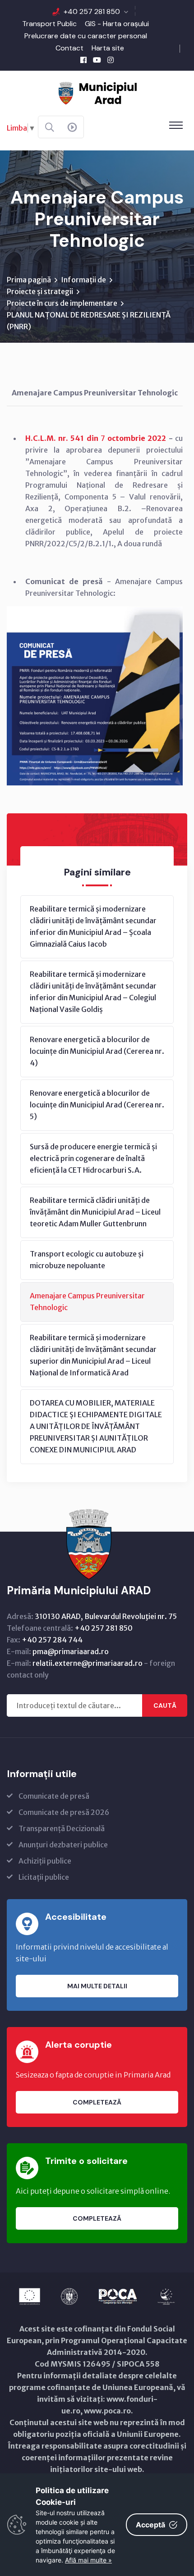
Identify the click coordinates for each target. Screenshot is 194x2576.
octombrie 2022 (137, 438)
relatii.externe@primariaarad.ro (88, 1663)
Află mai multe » (88, 2560)
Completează (97, 2102)
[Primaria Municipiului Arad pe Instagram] (111, 60)
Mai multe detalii (97, 1986)
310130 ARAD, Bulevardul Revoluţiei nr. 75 (106, 1616)
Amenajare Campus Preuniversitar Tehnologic (87, 1302)
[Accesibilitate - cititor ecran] (72, 127)
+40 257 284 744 (52, 1640)
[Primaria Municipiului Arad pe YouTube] (97, 60)
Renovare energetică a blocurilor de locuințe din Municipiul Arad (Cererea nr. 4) (97, 1051)
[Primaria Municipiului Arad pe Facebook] (83, 60)
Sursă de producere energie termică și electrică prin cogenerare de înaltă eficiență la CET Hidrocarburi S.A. (93, 1158)
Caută (165, 1705)
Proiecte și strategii (40, 291)
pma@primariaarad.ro (71, 1651)
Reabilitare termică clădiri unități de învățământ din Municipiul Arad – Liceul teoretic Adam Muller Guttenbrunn (95, 1212)
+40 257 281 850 (92, 11)
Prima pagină (29, 280)
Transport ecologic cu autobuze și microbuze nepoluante (87, 1260)
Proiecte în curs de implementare (62, 303)
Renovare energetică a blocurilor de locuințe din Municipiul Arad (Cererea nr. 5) (97, 1105)
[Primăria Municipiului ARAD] (97, 92)
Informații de (83, 280)
